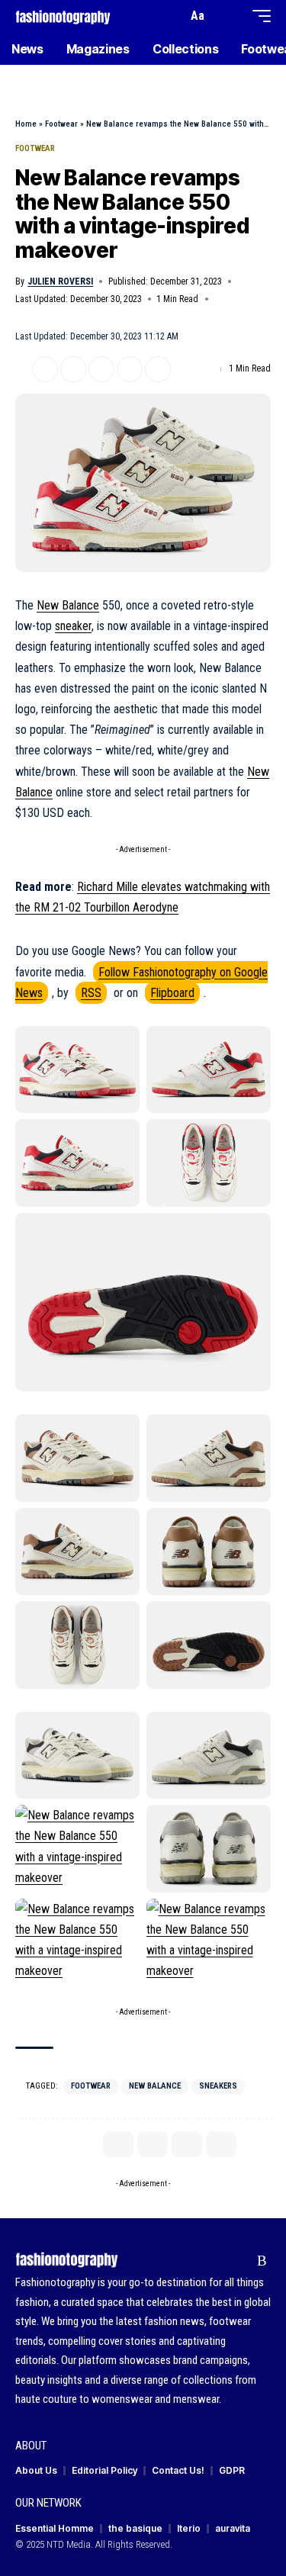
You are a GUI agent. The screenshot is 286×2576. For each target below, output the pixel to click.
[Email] (101, 369)
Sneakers (218, 2086)
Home (26, 124)
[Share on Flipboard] (73, 369)
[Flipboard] (238, 2261)
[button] (172, 16)
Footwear (61, 124)
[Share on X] (45, 369)
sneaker (73, 626)
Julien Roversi (60, 281)
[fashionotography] (63, 16)
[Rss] (262, 2261)
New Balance (68, 605)
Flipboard (172, 993)
